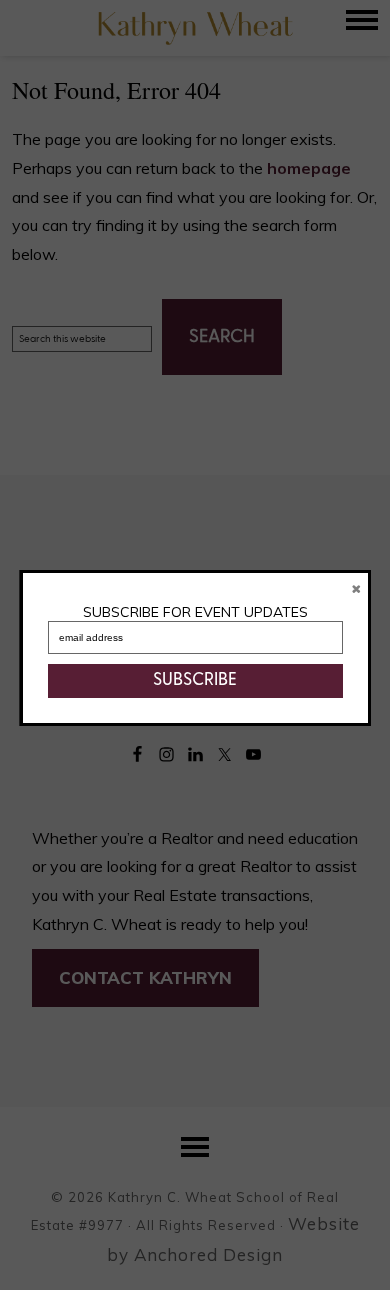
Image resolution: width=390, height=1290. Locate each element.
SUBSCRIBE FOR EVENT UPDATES (195, 612)
